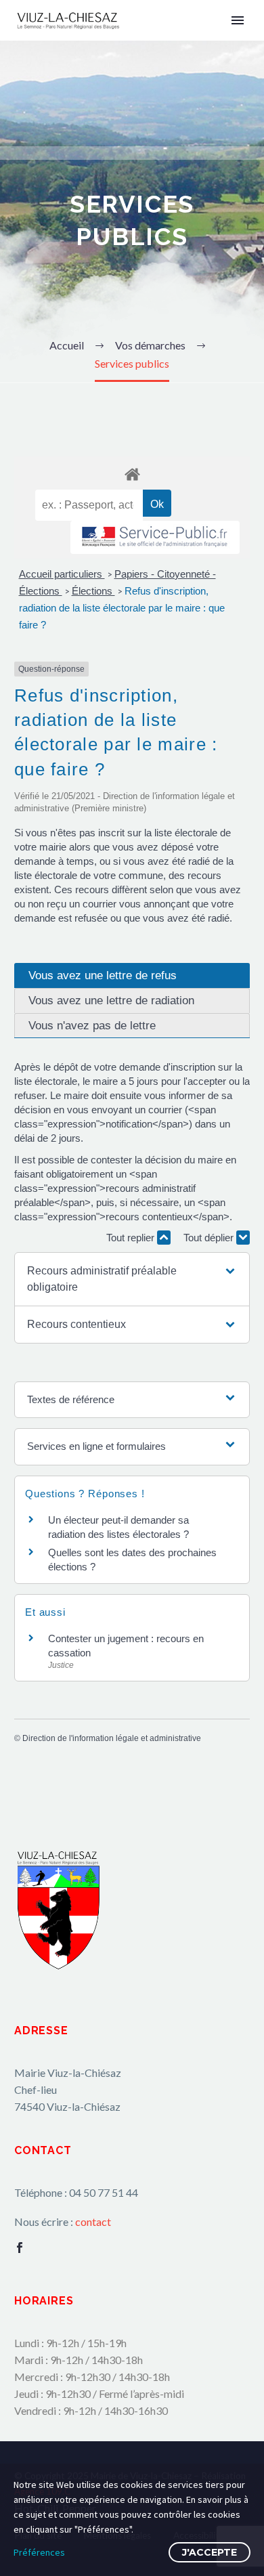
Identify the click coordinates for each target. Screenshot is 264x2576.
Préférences (39, 2552)
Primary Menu (238, 20)
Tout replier (132, 1238)
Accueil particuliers (62, 574)
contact (93, 2221)
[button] (132, 1279)
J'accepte (210, 2552)
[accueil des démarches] (132, 474)
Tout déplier (210, 1238)
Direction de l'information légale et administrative (112, 1738)
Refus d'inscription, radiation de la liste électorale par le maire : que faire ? (122, 608)
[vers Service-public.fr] (155, 537)
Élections (93, 591)
